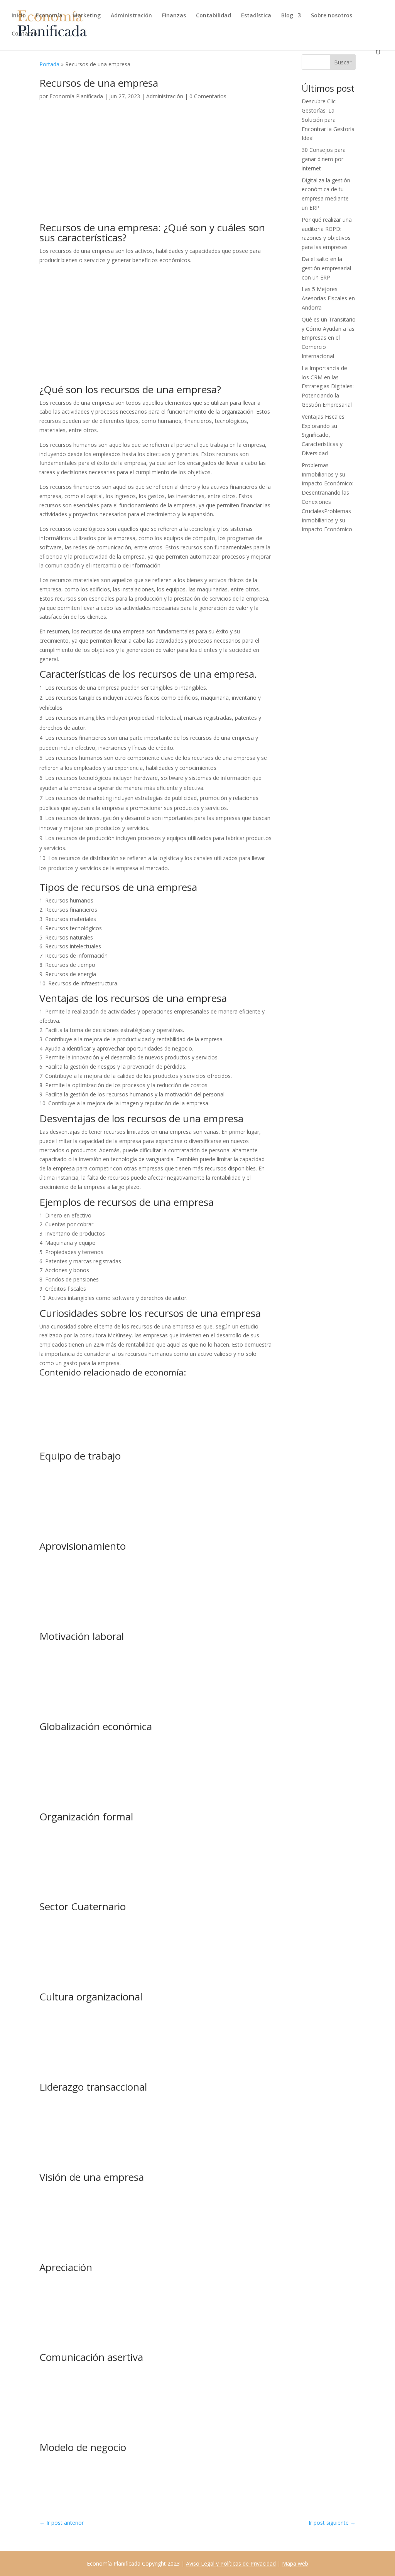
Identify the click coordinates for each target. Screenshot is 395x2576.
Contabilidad (214, 16)
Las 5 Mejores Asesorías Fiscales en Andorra (328, 298)
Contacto (24, 34)
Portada (49, 64)
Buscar (343, 62)
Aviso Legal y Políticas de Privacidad (231, 2563)
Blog (287, 16)
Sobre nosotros (332, 16)
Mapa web (295, 2563)
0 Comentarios (208, 96)
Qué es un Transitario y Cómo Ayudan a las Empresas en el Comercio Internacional (329, 338)
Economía (49, 16)
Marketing (87, 16)
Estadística (256, 16)
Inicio (19, 16)
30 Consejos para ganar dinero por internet (324, 159)
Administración (131, 16)
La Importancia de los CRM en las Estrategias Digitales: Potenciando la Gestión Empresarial (328, 386)
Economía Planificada (76, 96)
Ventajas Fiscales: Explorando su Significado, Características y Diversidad (324, 435)
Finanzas (174, 16)
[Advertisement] (156, 165)
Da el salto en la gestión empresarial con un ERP (326, 268)
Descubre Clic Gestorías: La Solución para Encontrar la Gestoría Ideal (328, 120)
